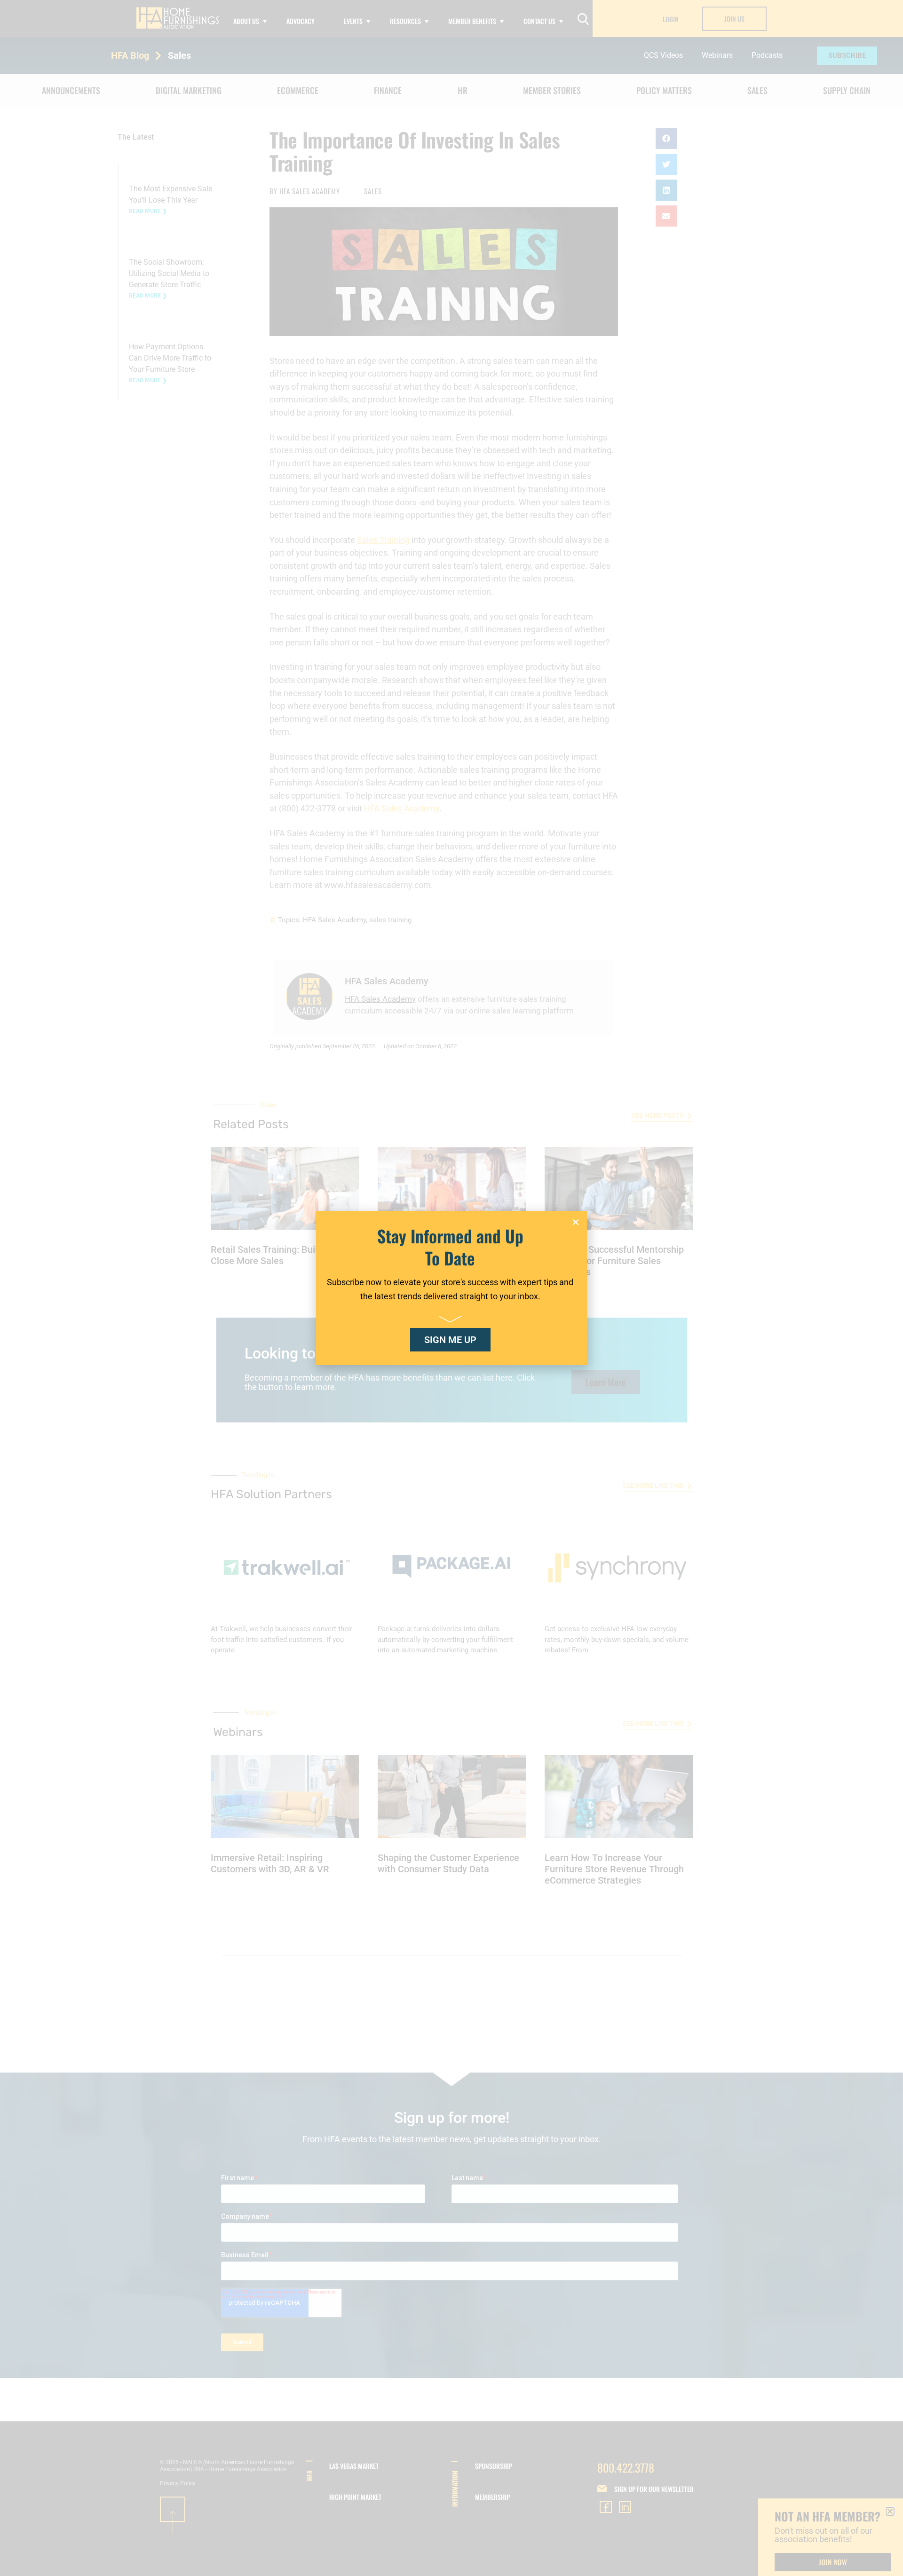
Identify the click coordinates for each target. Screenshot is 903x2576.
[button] (576, 1222)
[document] (451, 1288)
